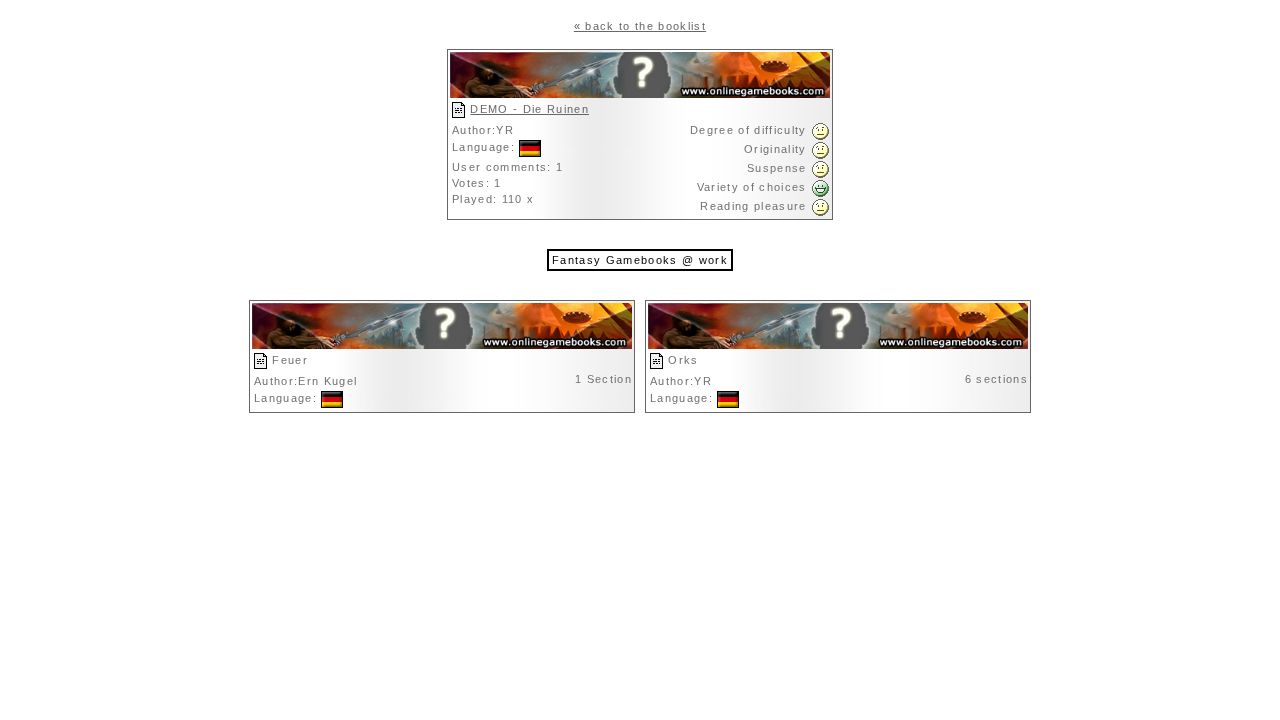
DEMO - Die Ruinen (529, 109)
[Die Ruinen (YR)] (640, 94)
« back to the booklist (640, 26)
